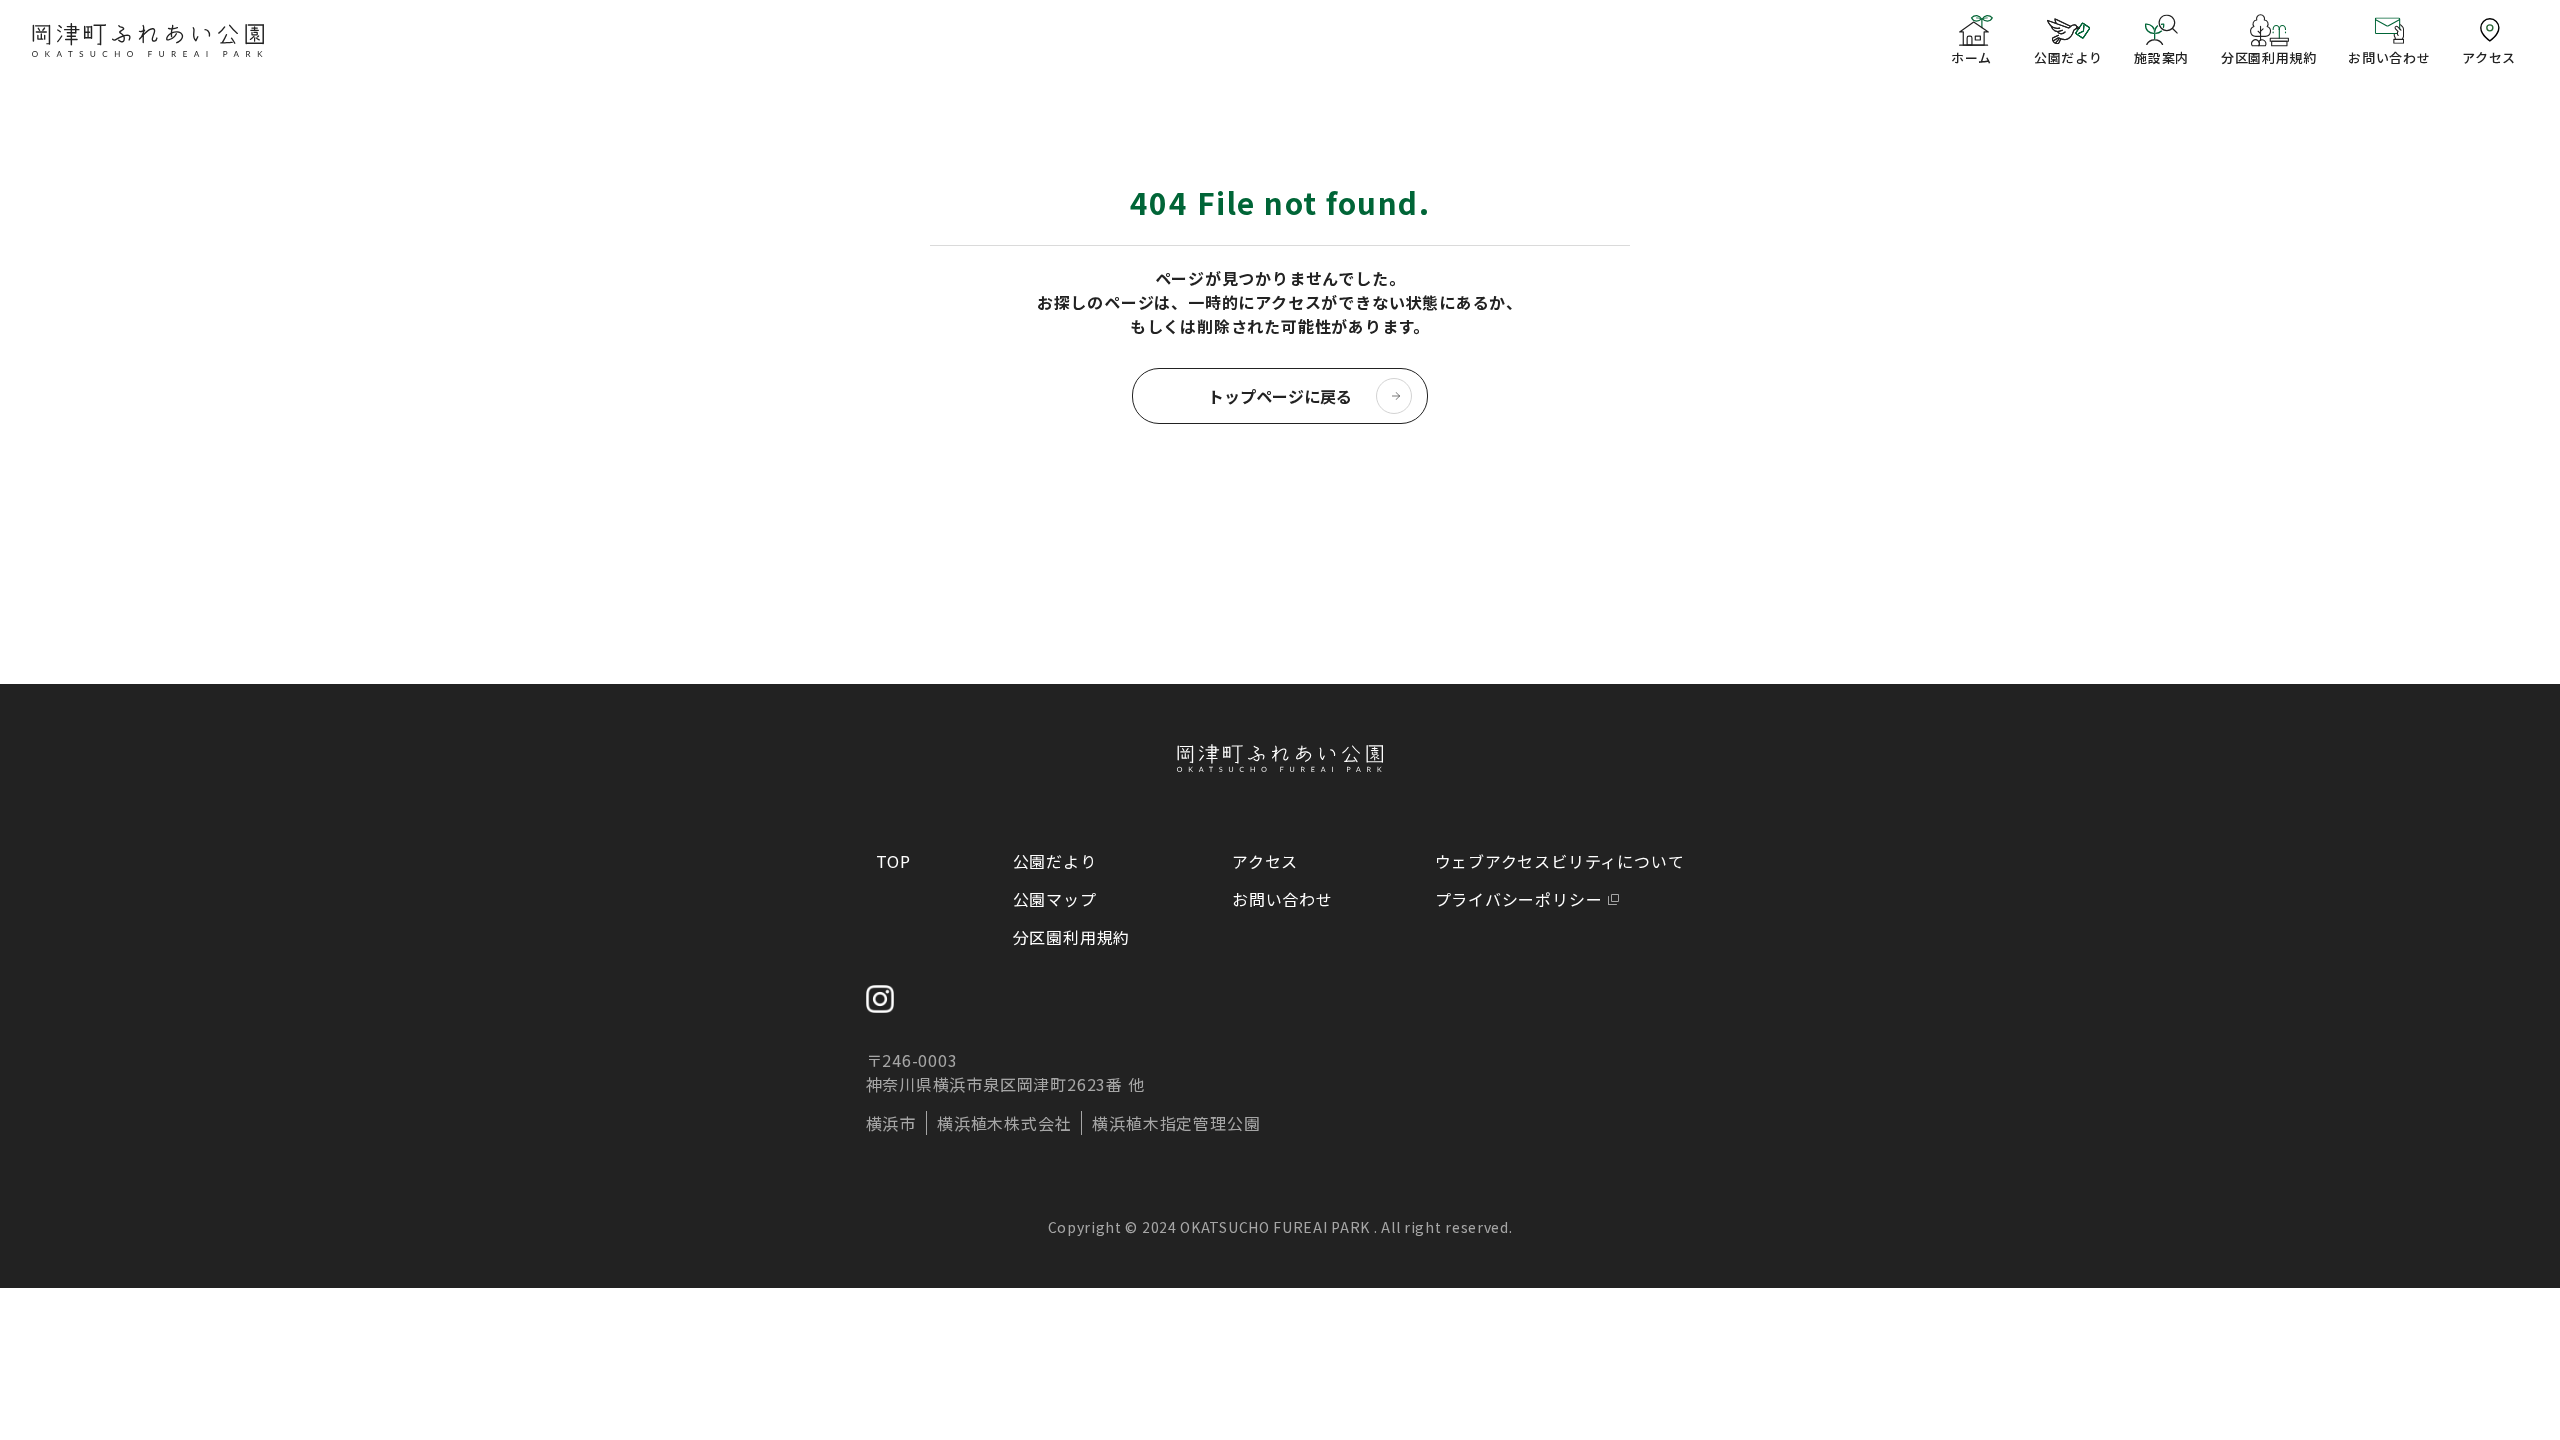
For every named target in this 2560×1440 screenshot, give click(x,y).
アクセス (1265, 861)
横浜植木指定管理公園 (1176, 1123)
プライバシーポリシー (1519, 899)
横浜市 (891, 1123)
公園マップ (1055, 899)
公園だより (1055, 861)
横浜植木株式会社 (1004, 1123)
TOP (893, 861)
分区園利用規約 (1072, 937)
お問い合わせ (1282, 899)
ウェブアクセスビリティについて (1560, 861)
